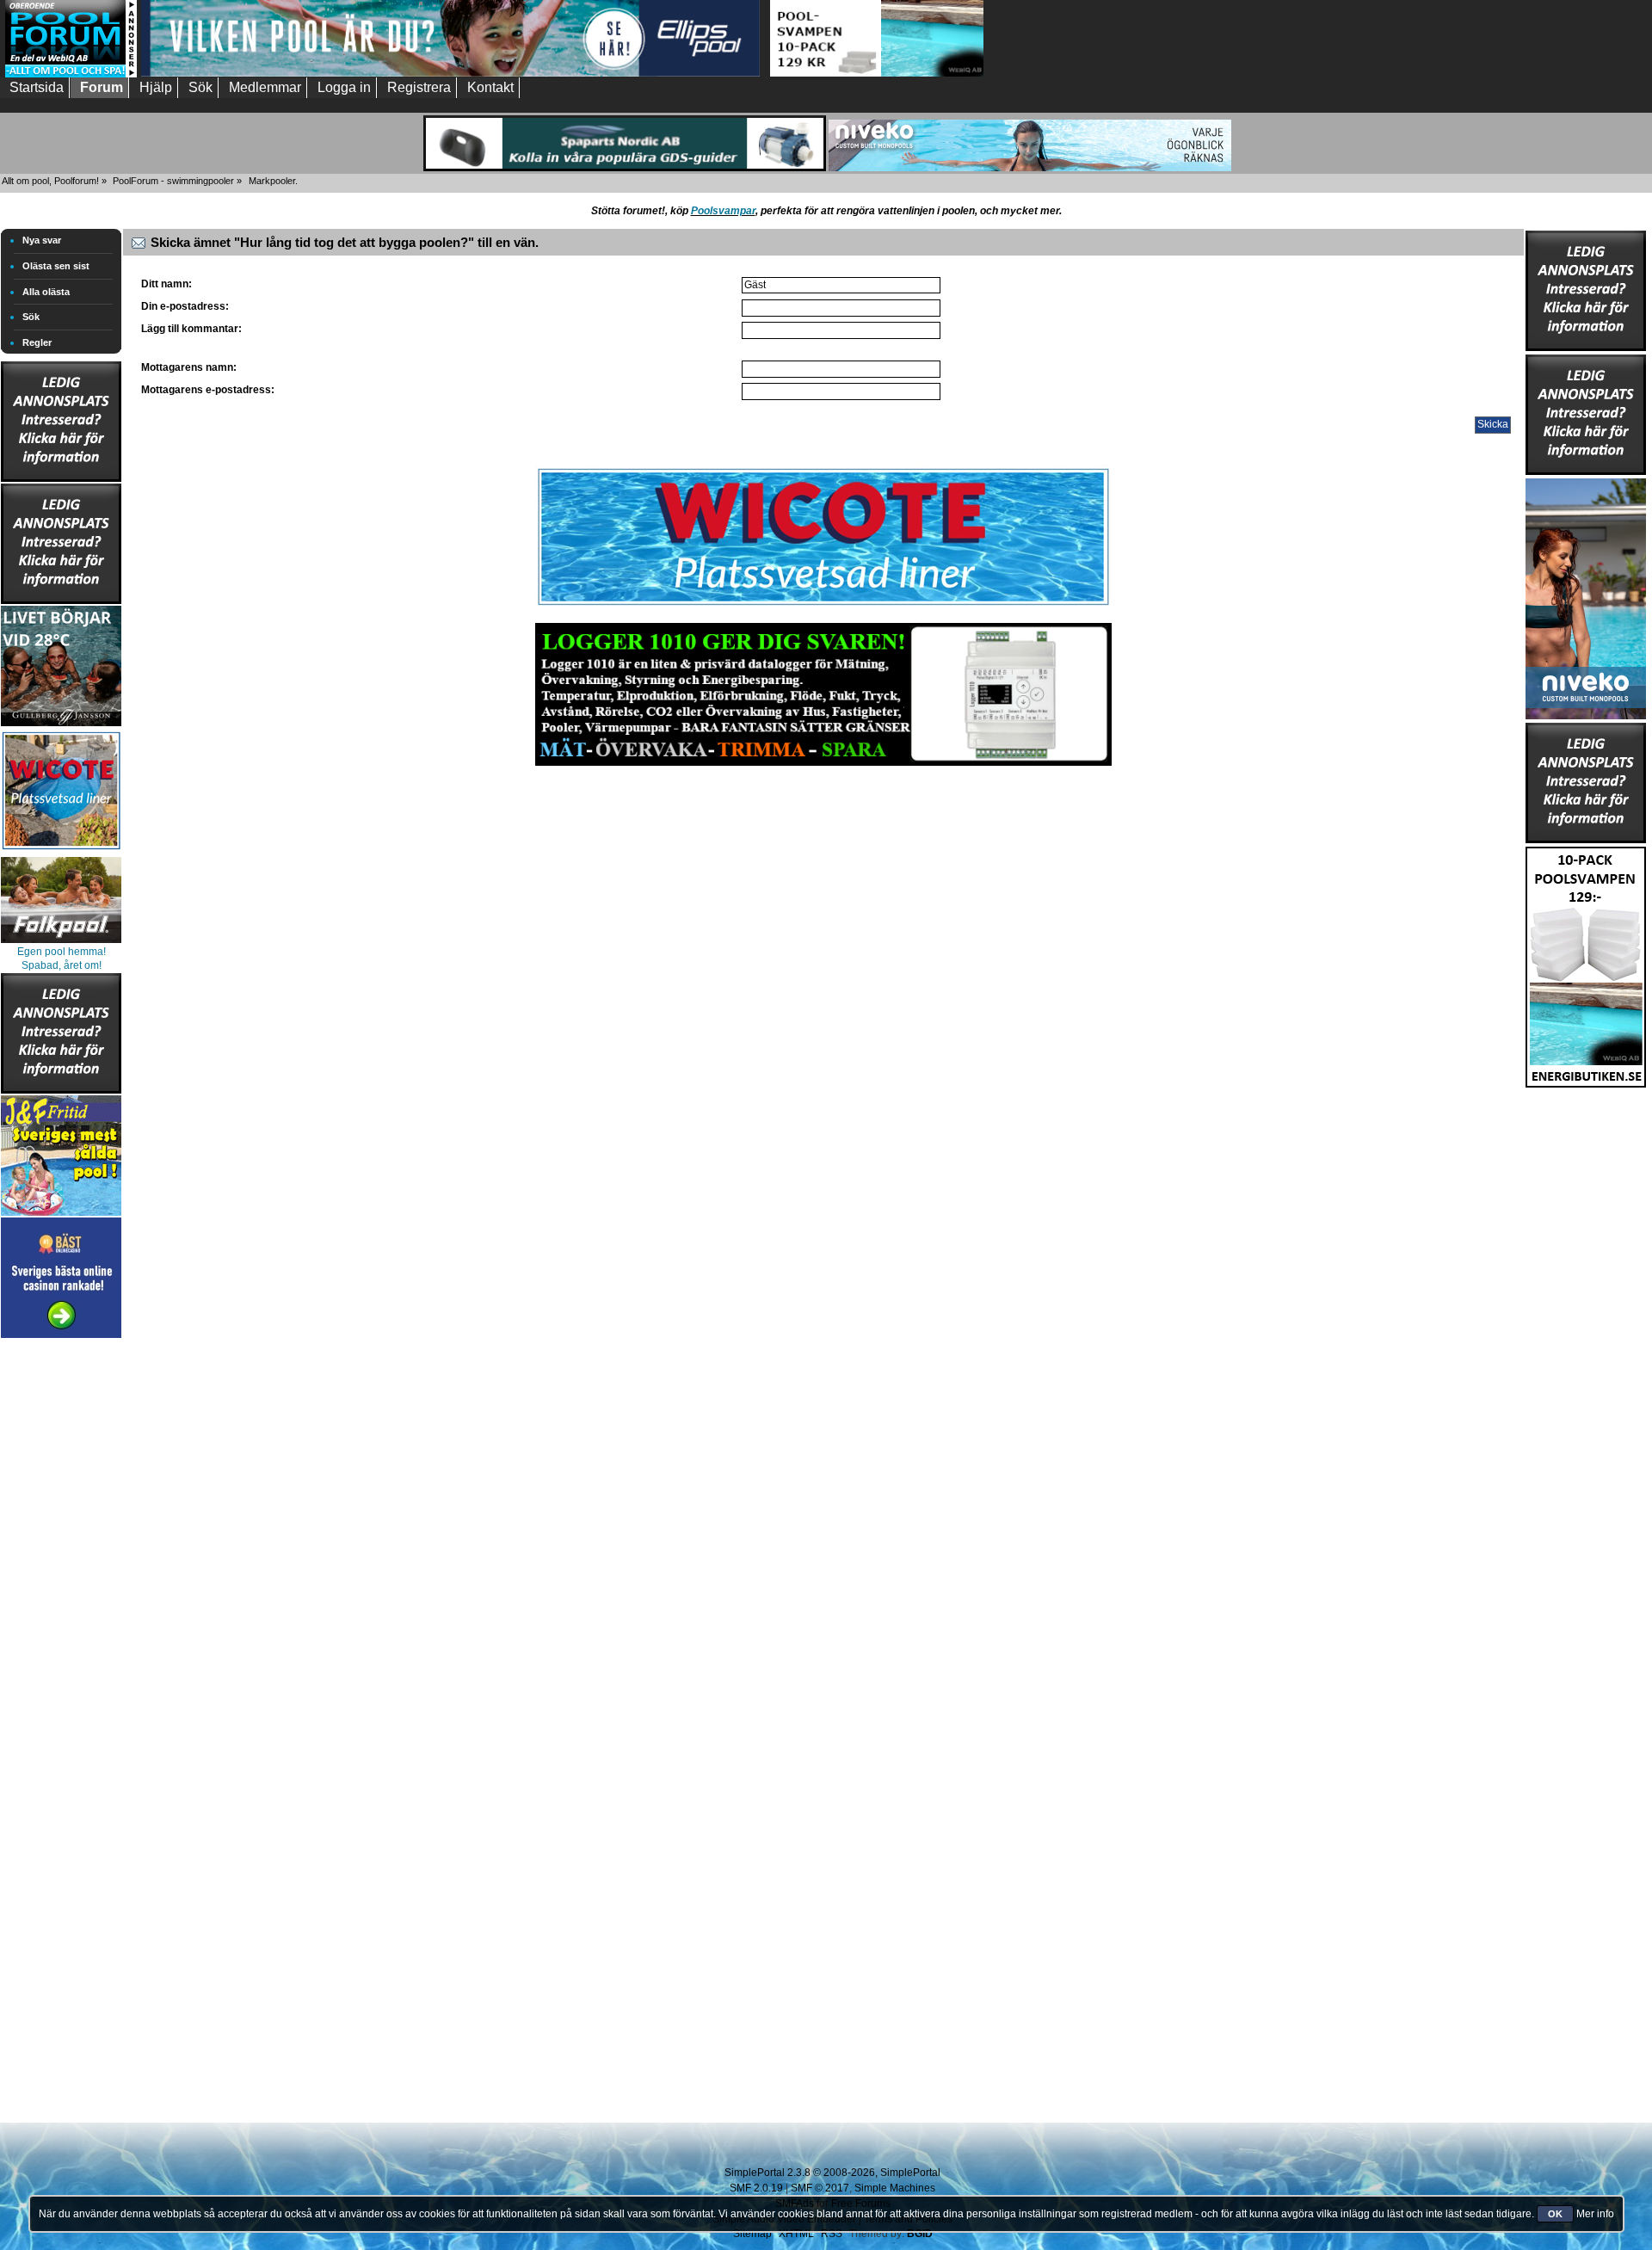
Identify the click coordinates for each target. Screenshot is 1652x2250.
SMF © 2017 (820, 2188)
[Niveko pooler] (1586, 595)
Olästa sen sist (56, 266)
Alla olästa (46, 292)
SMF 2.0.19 (756, 2188)
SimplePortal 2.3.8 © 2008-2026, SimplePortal (832, 2173)
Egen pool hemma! (62, 952)
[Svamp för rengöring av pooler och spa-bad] (1586, 964)
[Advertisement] (61, 1600)
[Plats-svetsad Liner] (61, 852)
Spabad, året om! (62, 965)
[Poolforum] (71, 74)
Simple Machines (895, 2188)
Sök (31, 317)
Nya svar (42, 240)
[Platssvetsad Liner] (823, 606)
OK (1555, 2214)
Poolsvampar (723, 211)
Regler (37, 342)
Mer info (1595, 2214)
